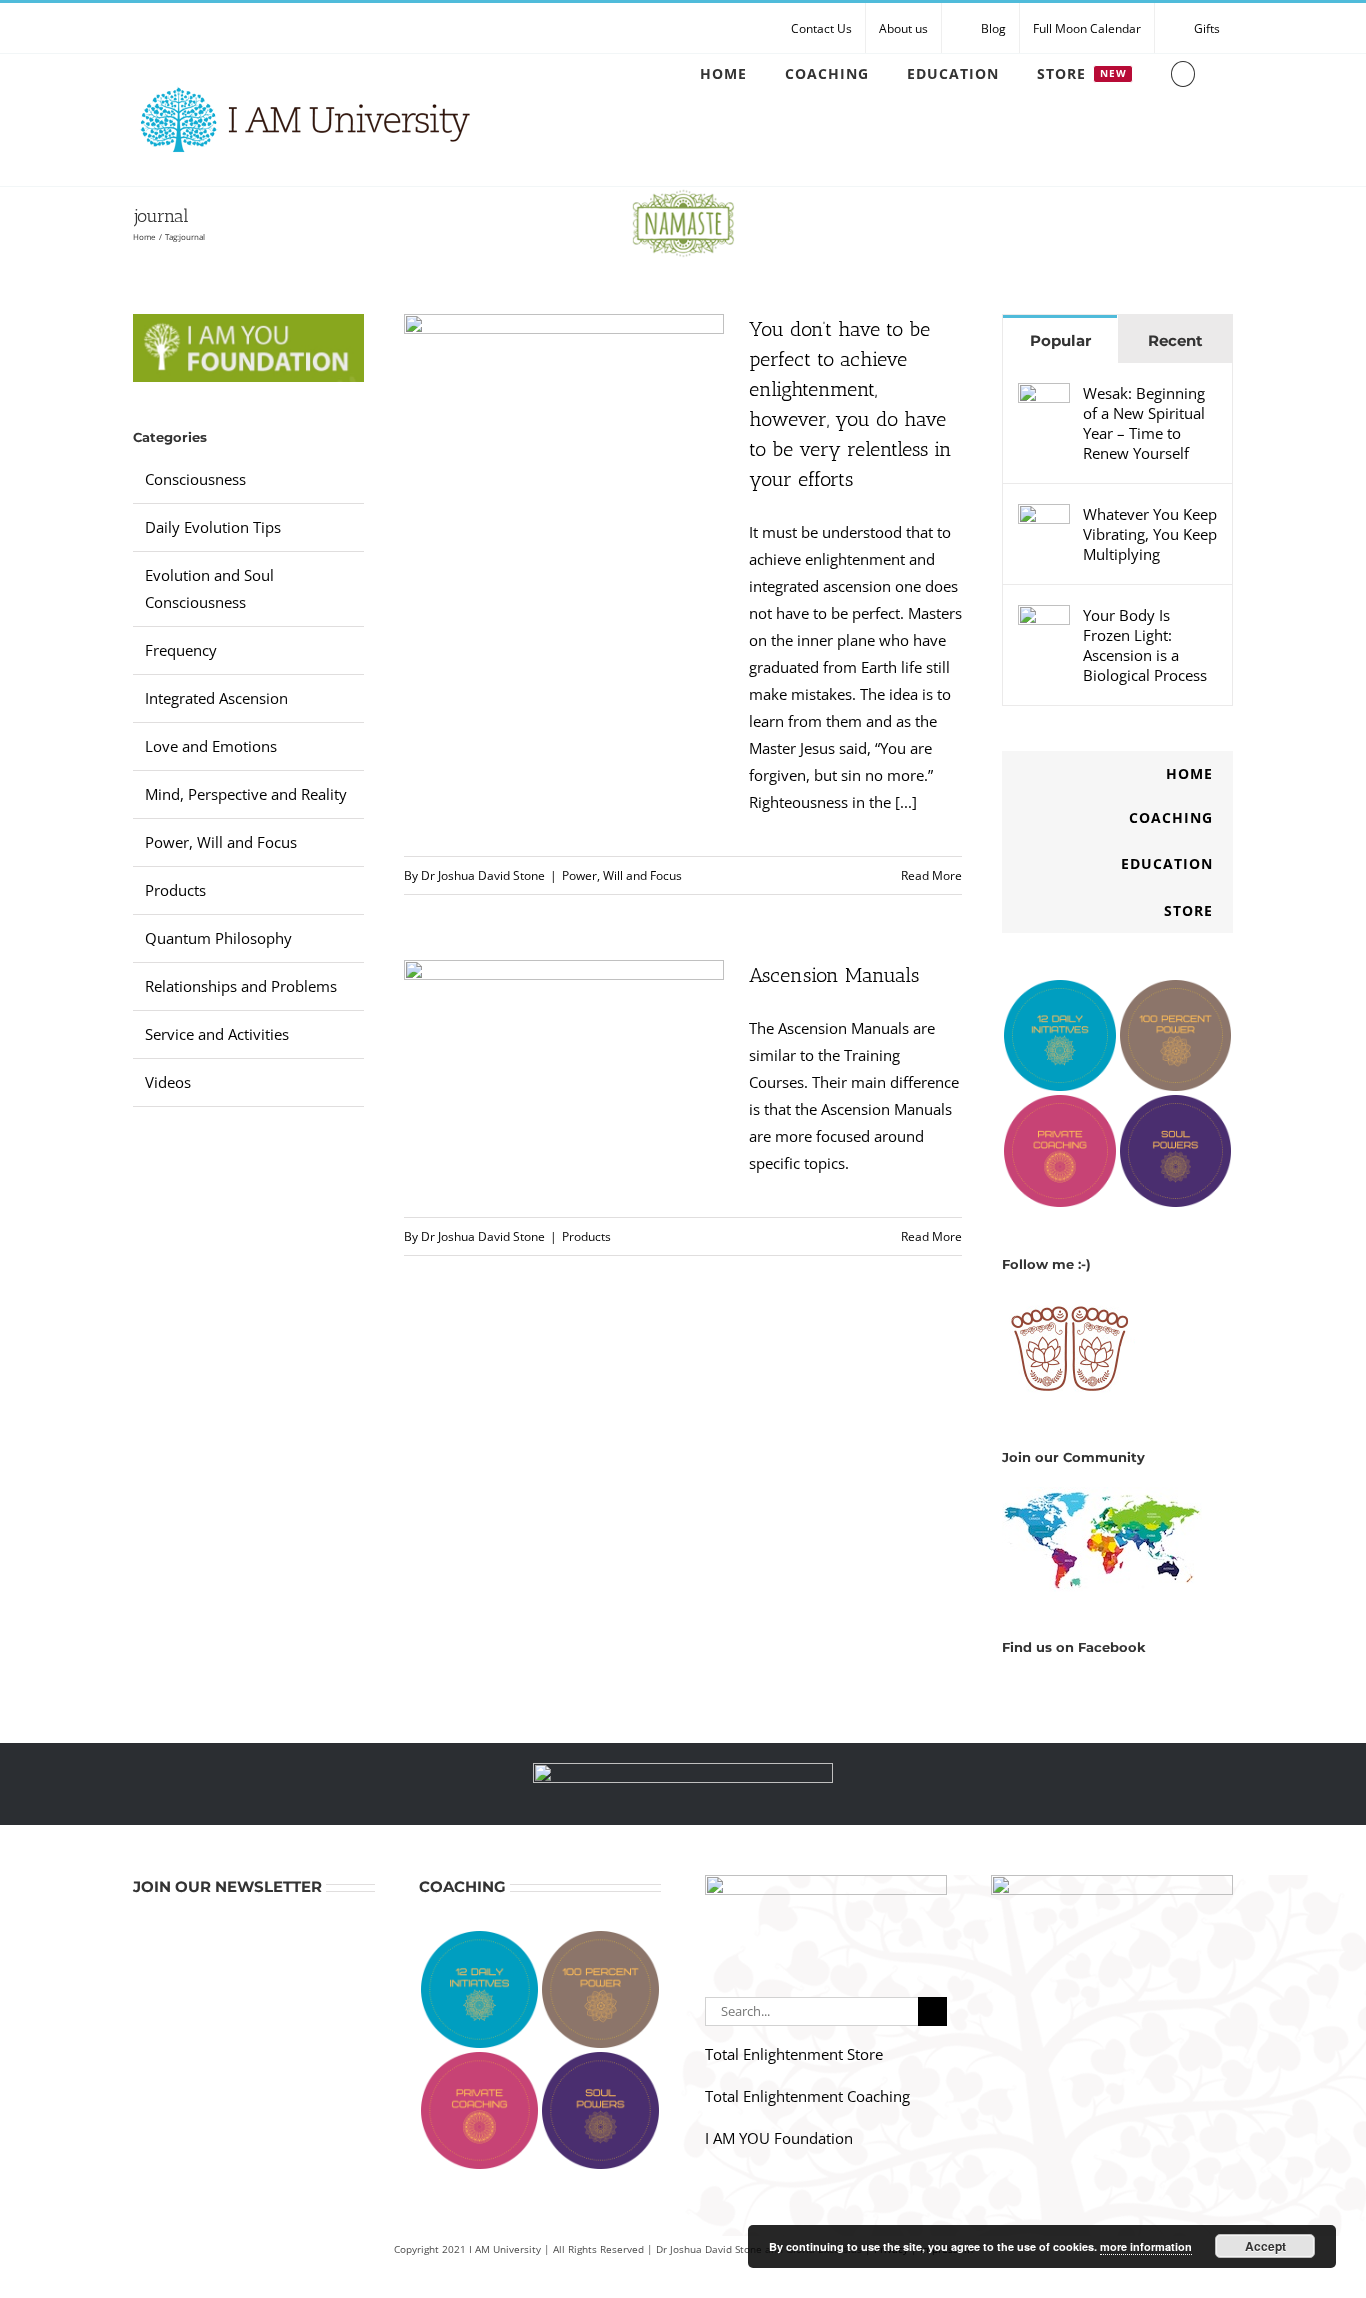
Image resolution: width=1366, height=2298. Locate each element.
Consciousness (195, 479)
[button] (1183, 74)
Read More (931, 875)
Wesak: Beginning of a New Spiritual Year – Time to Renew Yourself (1144, 423)
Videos (168, 1082)
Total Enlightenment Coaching (807, 2096)
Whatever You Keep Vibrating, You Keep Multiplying (1150, 534)
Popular (1060, 340)
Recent (1175, 340)
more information (1146, 2246)
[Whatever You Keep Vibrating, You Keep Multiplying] (1044, 517)
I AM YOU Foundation (779, 2138)
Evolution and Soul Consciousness (209, 588)
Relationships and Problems (241, 986)
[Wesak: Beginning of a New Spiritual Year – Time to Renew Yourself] (1044, 396)
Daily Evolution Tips (213, 527)
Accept (1265, 2246)
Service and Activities (217, 1034)
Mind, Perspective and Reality (246, 794)
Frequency (181, 650)
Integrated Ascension (216, 698)
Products (586, 1236)
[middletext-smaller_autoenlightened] (683, 1770)
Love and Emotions (211, 746)
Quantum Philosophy (218, 938)
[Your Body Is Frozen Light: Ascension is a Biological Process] (1044, 618)
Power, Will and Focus (622, 875)
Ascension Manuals (834, 975)
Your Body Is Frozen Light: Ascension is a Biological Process (1145, 645)
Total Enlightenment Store (794, 2054)
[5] (1112, 1882)
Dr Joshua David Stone (483, 875)
